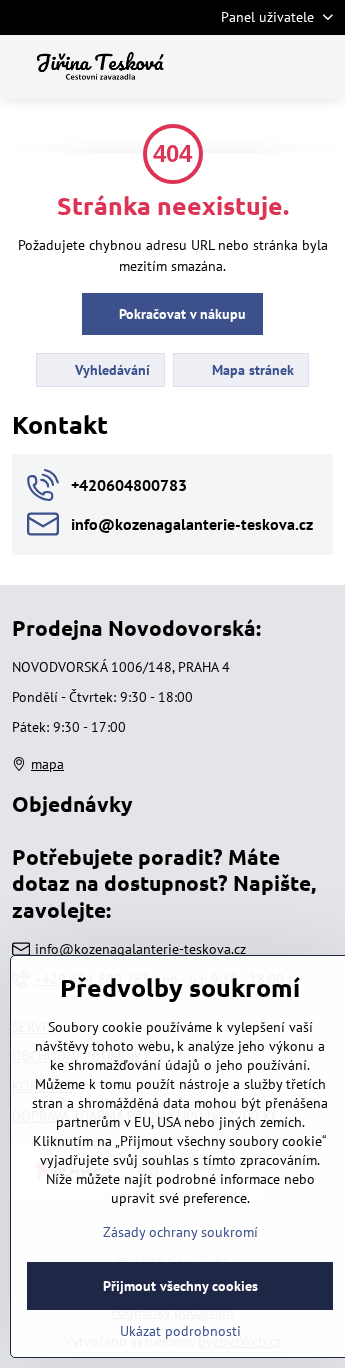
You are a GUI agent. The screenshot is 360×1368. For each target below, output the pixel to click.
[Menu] (321, 67)
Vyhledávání (110, 370)
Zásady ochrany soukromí (180, 1232)
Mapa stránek (251, 370)
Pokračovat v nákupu (180, 314)
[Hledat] (225, 67)
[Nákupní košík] (273, 67)
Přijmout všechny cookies (180, 1286)
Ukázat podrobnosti (180, 1331)
